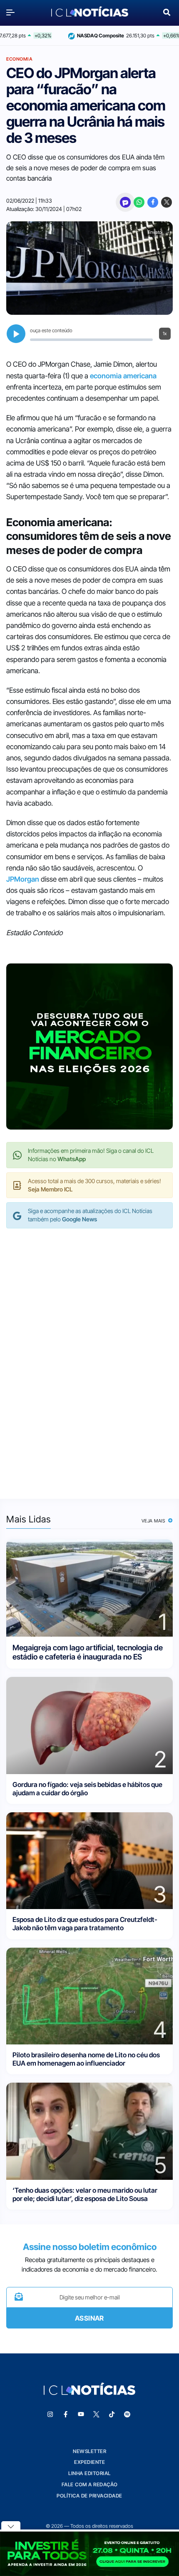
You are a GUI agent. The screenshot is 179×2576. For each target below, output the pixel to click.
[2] (89, 1725)
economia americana (123, 376)
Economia (19, 59)
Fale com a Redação (90, 2484)
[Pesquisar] (167, 11)
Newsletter (89, 2451)
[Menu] (12, 12)
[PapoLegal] (125, 202)
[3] (89, 1860)
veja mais (154, 1521)
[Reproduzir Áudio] (16, 334)
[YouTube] (81, 2414)
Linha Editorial (89, 2473)
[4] (89, 1995)
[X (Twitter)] (167, 202)
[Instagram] (50, 2414)
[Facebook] (153, 202)
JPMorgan (23, 879)
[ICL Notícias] (90, 12)
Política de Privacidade (89, 2496)
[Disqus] (89, 1355)
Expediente (89, 2462)
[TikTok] (112, 2414)
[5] (89, 2131)
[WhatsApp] (139, 202)
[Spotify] (127, 2414)
